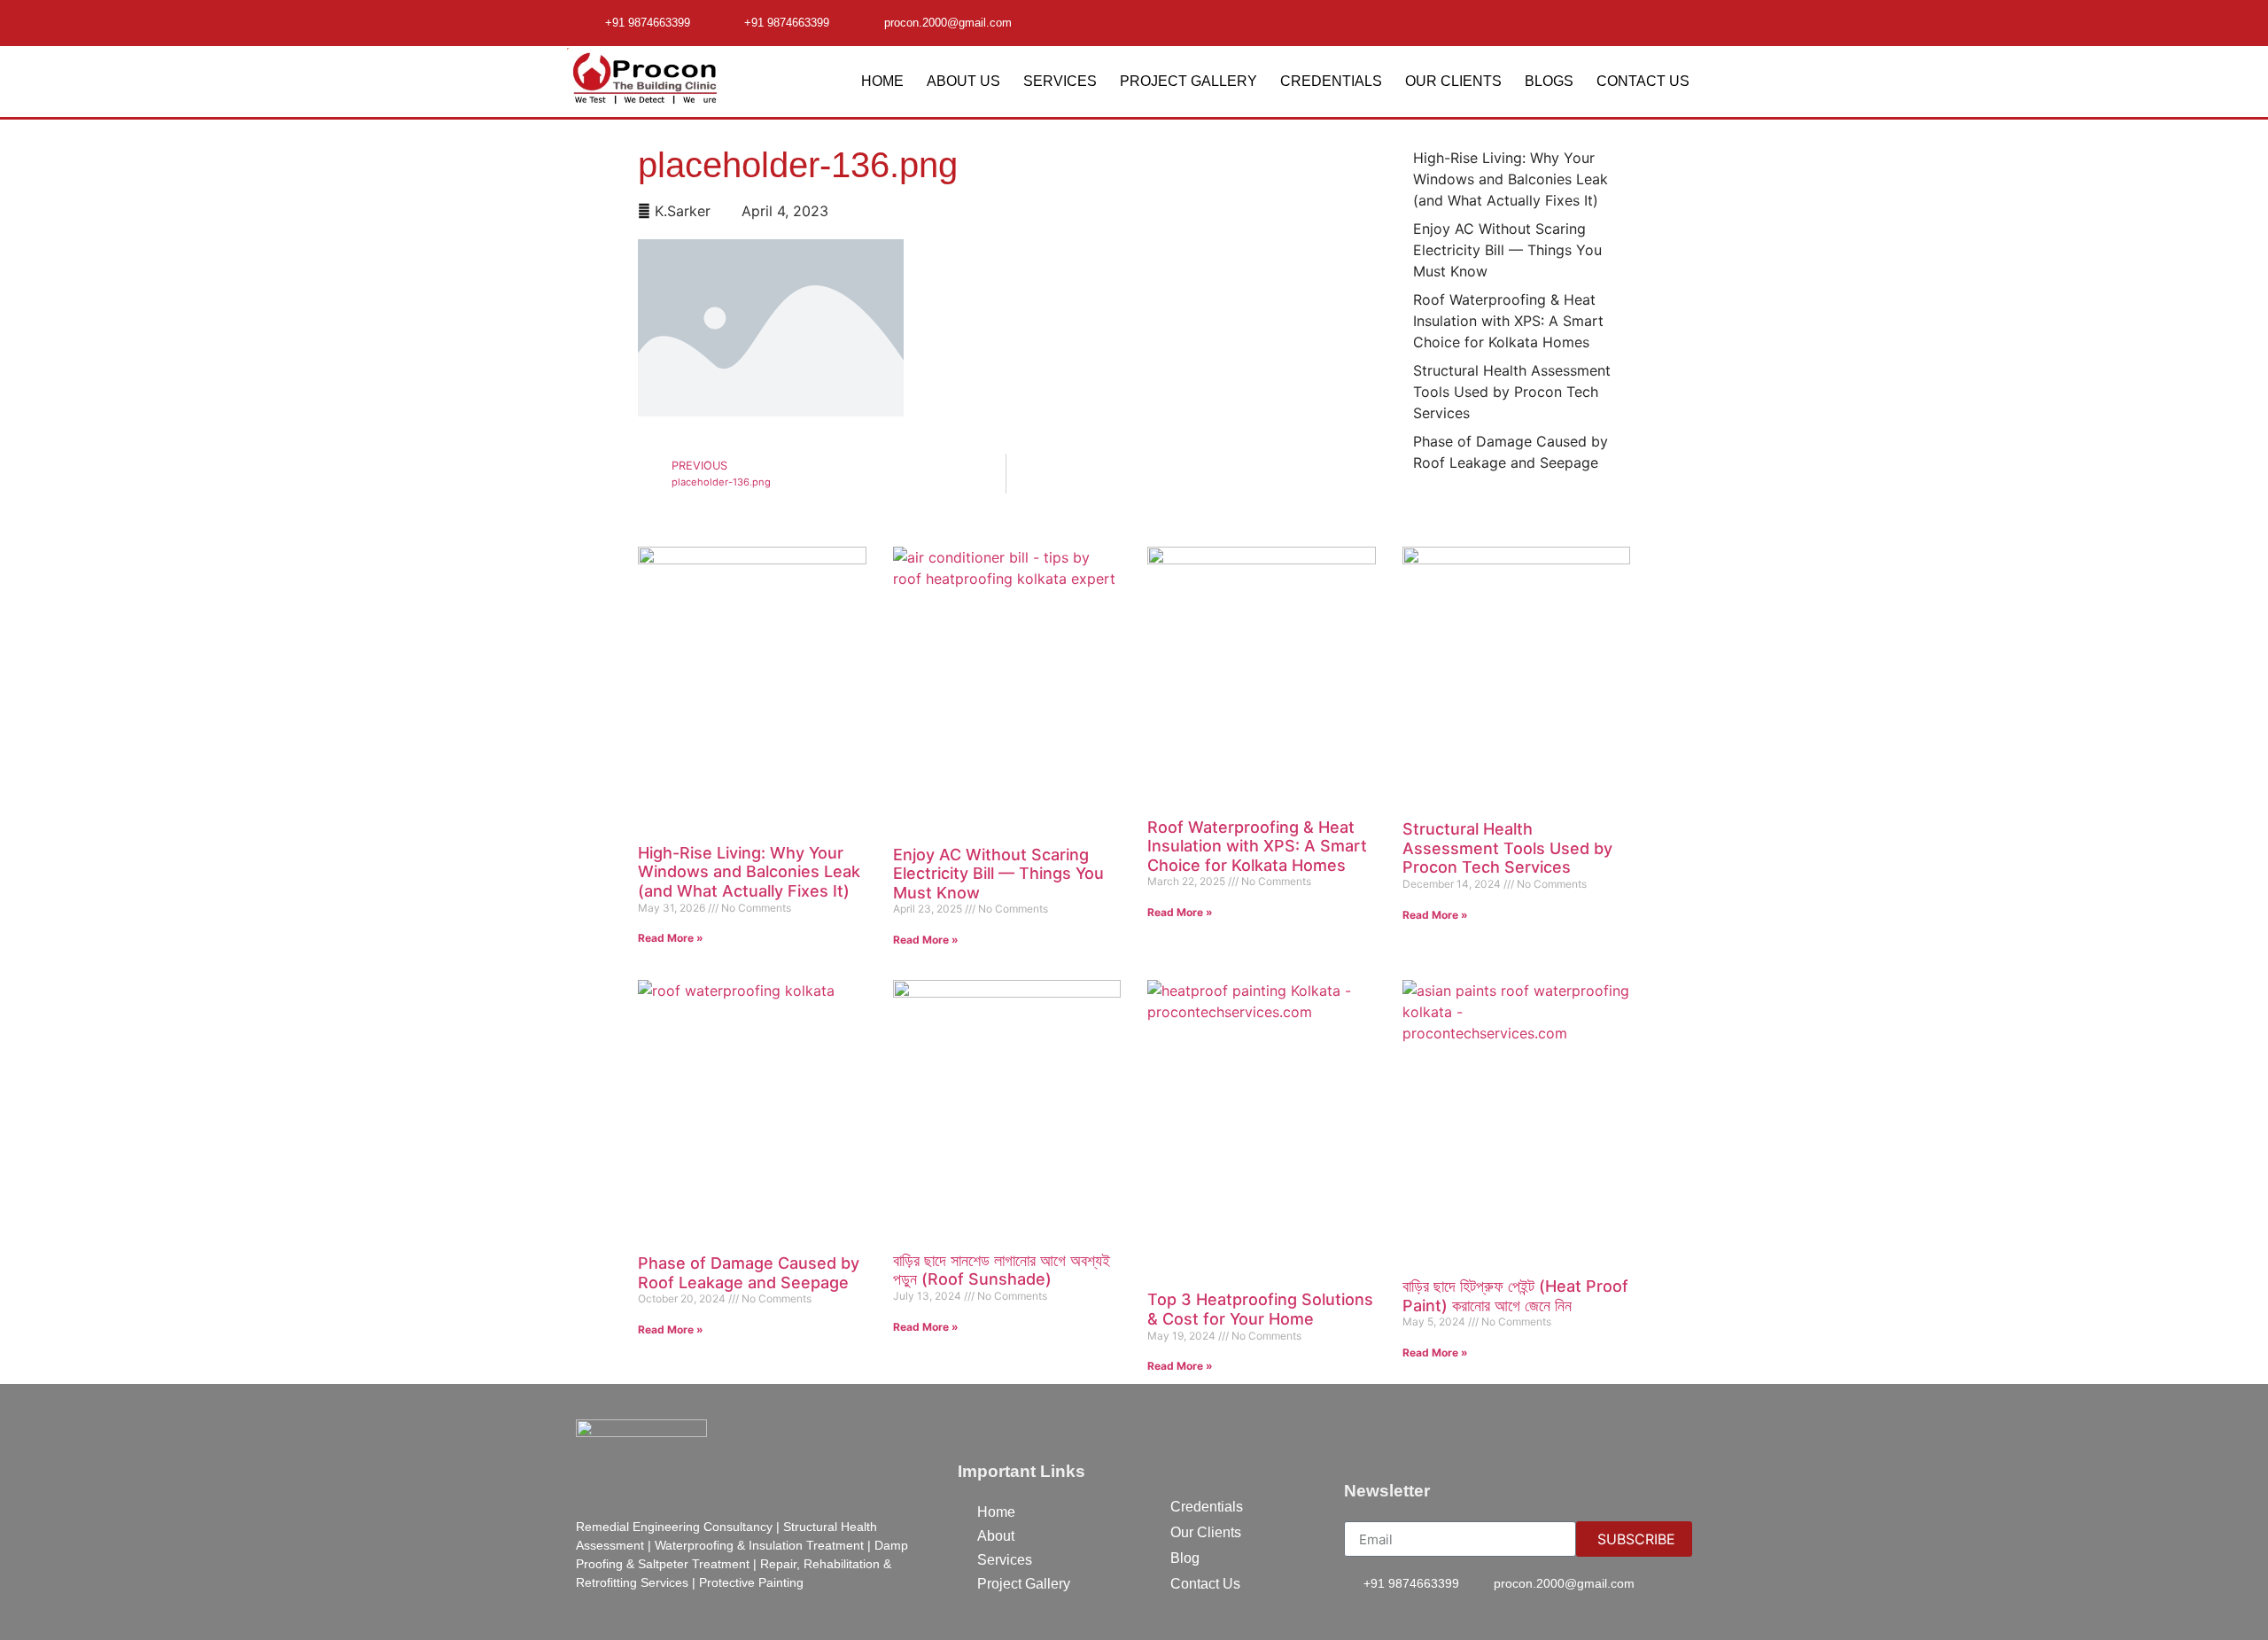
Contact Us (1643, 81)
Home (882, 81)
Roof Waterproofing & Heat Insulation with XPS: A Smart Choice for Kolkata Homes (1257, 846)
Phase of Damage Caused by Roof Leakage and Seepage (749, 1273)
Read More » (671, 938)
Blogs (1549, 81)
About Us (963, 81)
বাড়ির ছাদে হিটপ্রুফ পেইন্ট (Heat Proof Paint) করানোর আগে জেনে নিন (1515, 1296)
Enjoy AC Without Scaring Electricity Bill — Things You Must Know (998, 874)
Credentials (1331, 81)
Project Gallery (1188, 81)
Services (1060, 81)
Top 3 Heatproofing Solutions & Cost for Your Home (1260, 1309)
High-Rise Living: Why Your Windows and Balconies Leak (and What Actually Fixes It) (749, 872)
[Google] (1680, 21)
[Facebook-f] (1645, 21)
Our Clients (1453, 81)
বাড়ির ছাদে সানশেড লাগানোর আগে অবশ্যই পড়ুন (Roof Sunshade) (1002, 1270)
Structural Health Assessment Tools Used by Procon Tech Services (1507, 848)
